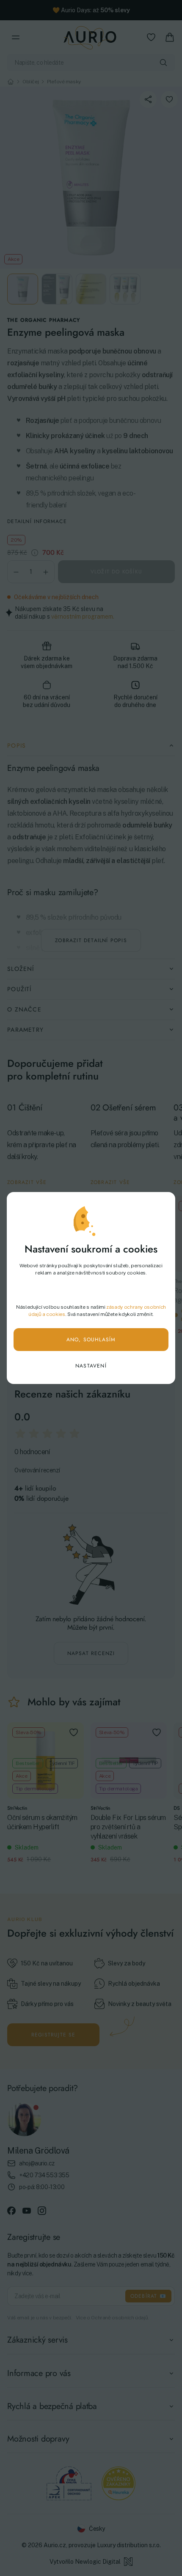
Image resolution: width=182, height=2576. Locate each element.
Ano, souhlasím (91, 1340)
